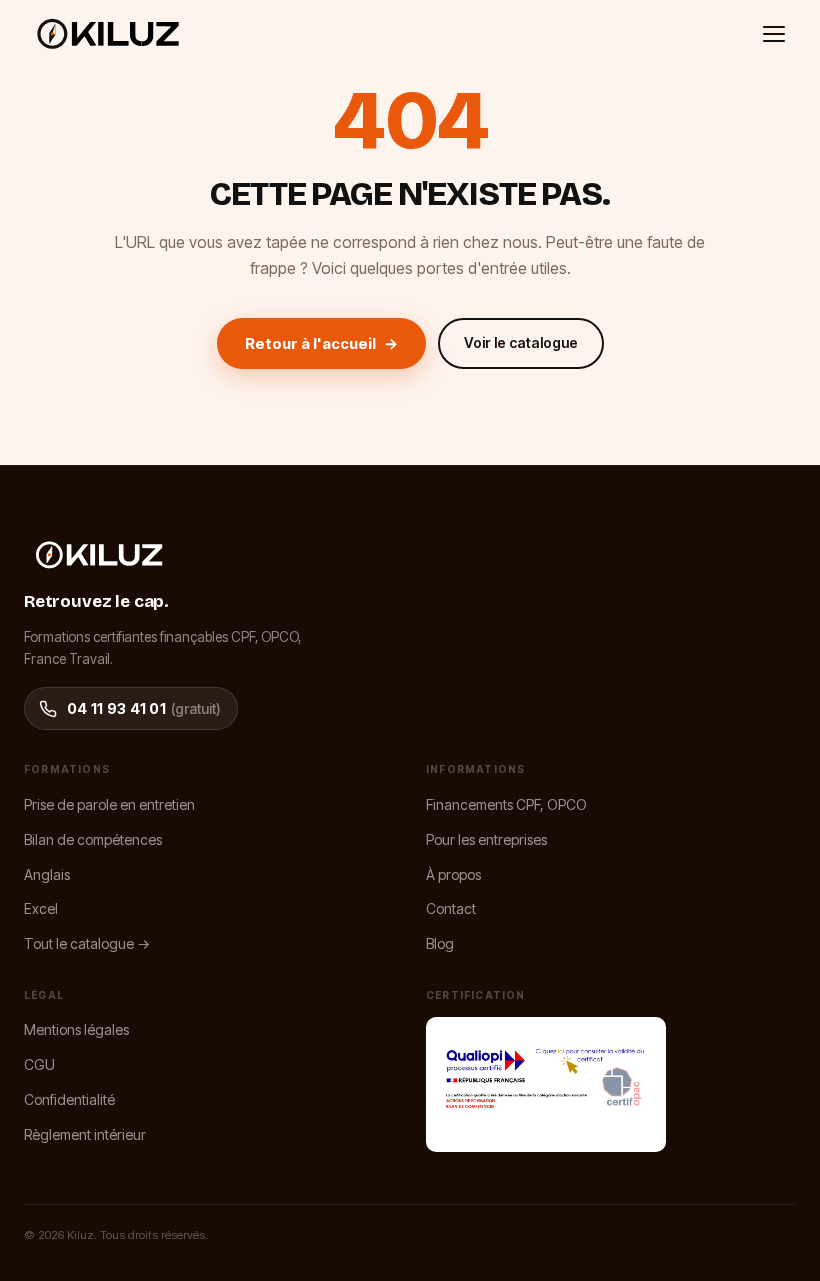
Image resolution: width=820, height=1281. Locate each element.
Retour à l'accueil (321, 343)
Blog (440, 943)
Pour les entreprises (486, 839)
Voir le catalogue (521, 342)
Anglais (47, 874)
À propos (453, 874)
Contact (451, 908)
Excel (41, 908)
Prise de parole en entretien (109, 804)
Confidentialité (69, 1099)
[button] (774, 34)
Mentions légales (76, 1029)
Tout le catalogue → (87, 943)
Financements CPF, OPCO (506, 804)
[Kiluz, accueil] (108, 34)
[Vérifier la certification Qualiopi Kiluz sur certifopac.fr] (546, 1084)
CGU (39, 1064)
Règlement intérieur (85, 1134)
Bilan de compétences (93, 839)
